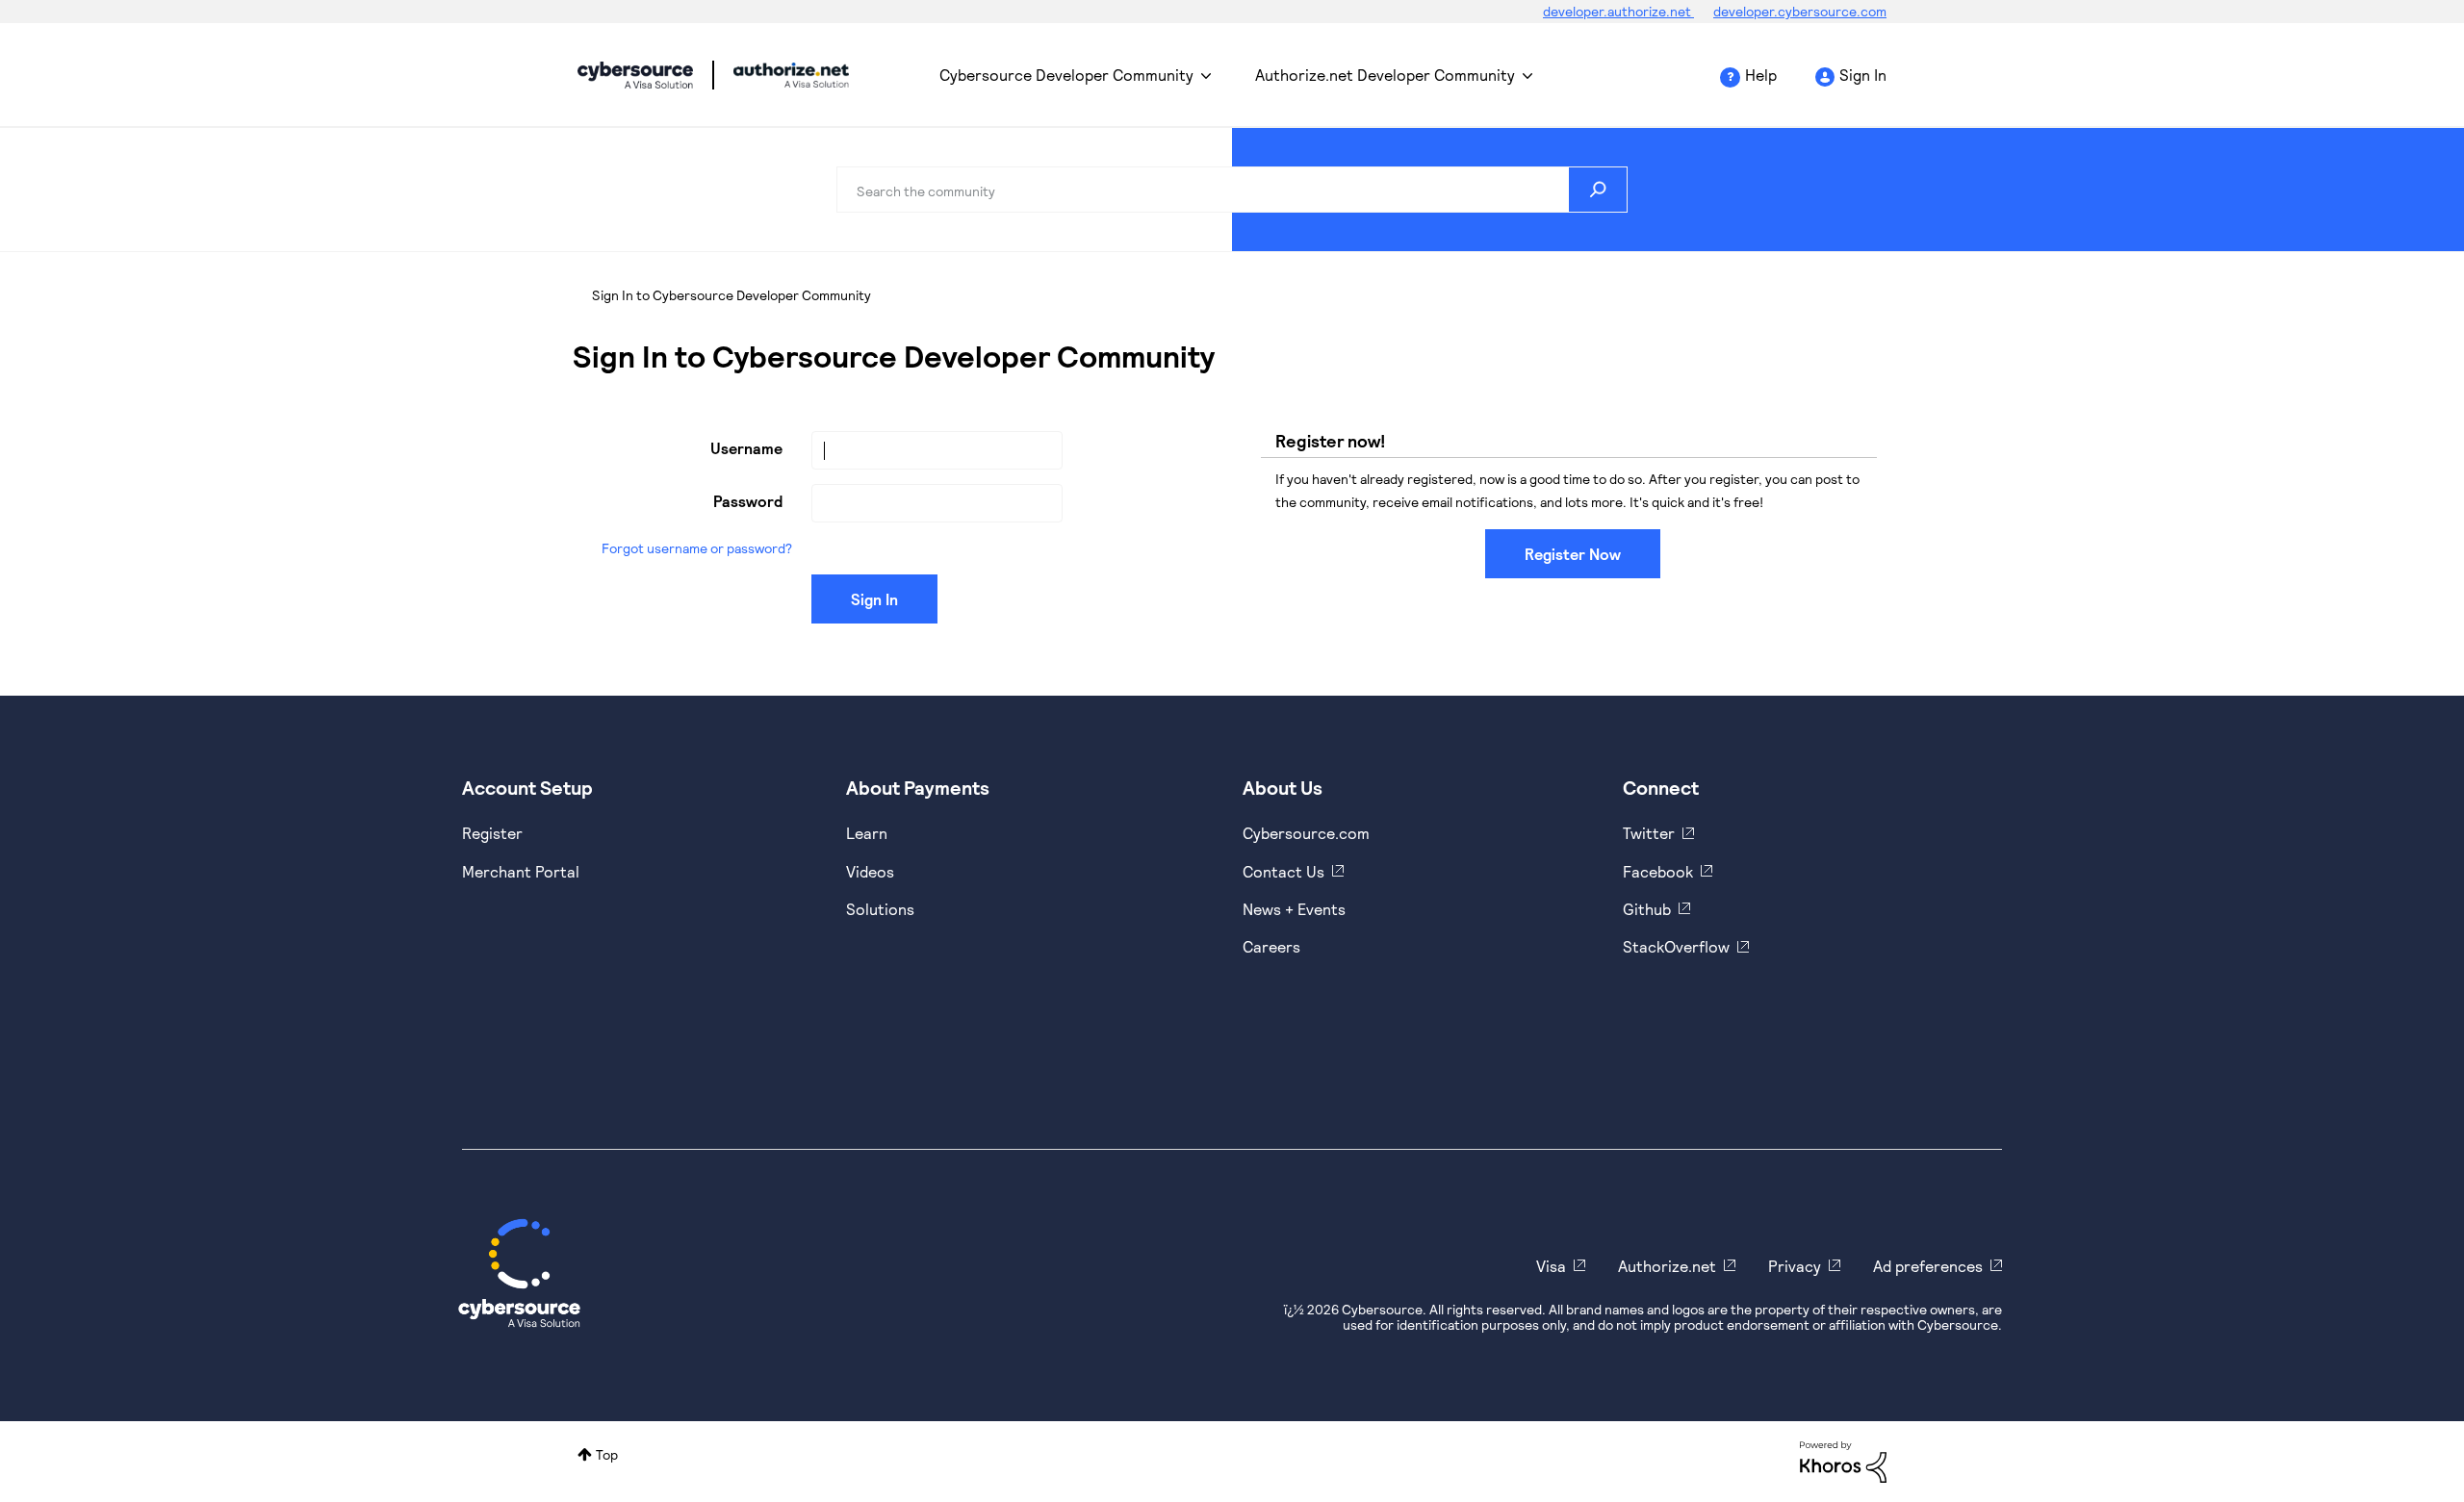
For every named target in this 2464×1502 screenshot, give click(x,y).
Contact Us (1283, 871)
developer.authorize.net (1618, 11)
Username (746, 448)
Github (1647, 909)
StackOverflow (1676, 946)
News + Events (1294, 909)
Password (748, 501)
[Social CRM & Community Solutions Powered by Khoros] (1843, 1460)
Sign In (1863, 75)
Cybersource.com (1306, 833)
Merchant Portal (521, 871)
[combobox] (1232, 190)
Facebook (1658, 871)
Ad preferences (1928, 1266)
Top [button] (607, 1454)
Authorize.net (1667, 1266)
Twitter (1649, 833)
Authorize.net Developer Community (1385, 75)
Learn (867, 833)
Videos (870, 871)
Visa (1551, 1266)
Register (492, 833)
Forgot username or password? (697, 548)
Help (1761, 75)
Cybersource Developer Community (635, 75)
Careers (1271, 946)
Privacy (1795, 1266)
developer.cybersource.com (1800, 11)
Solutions (880, 909)
